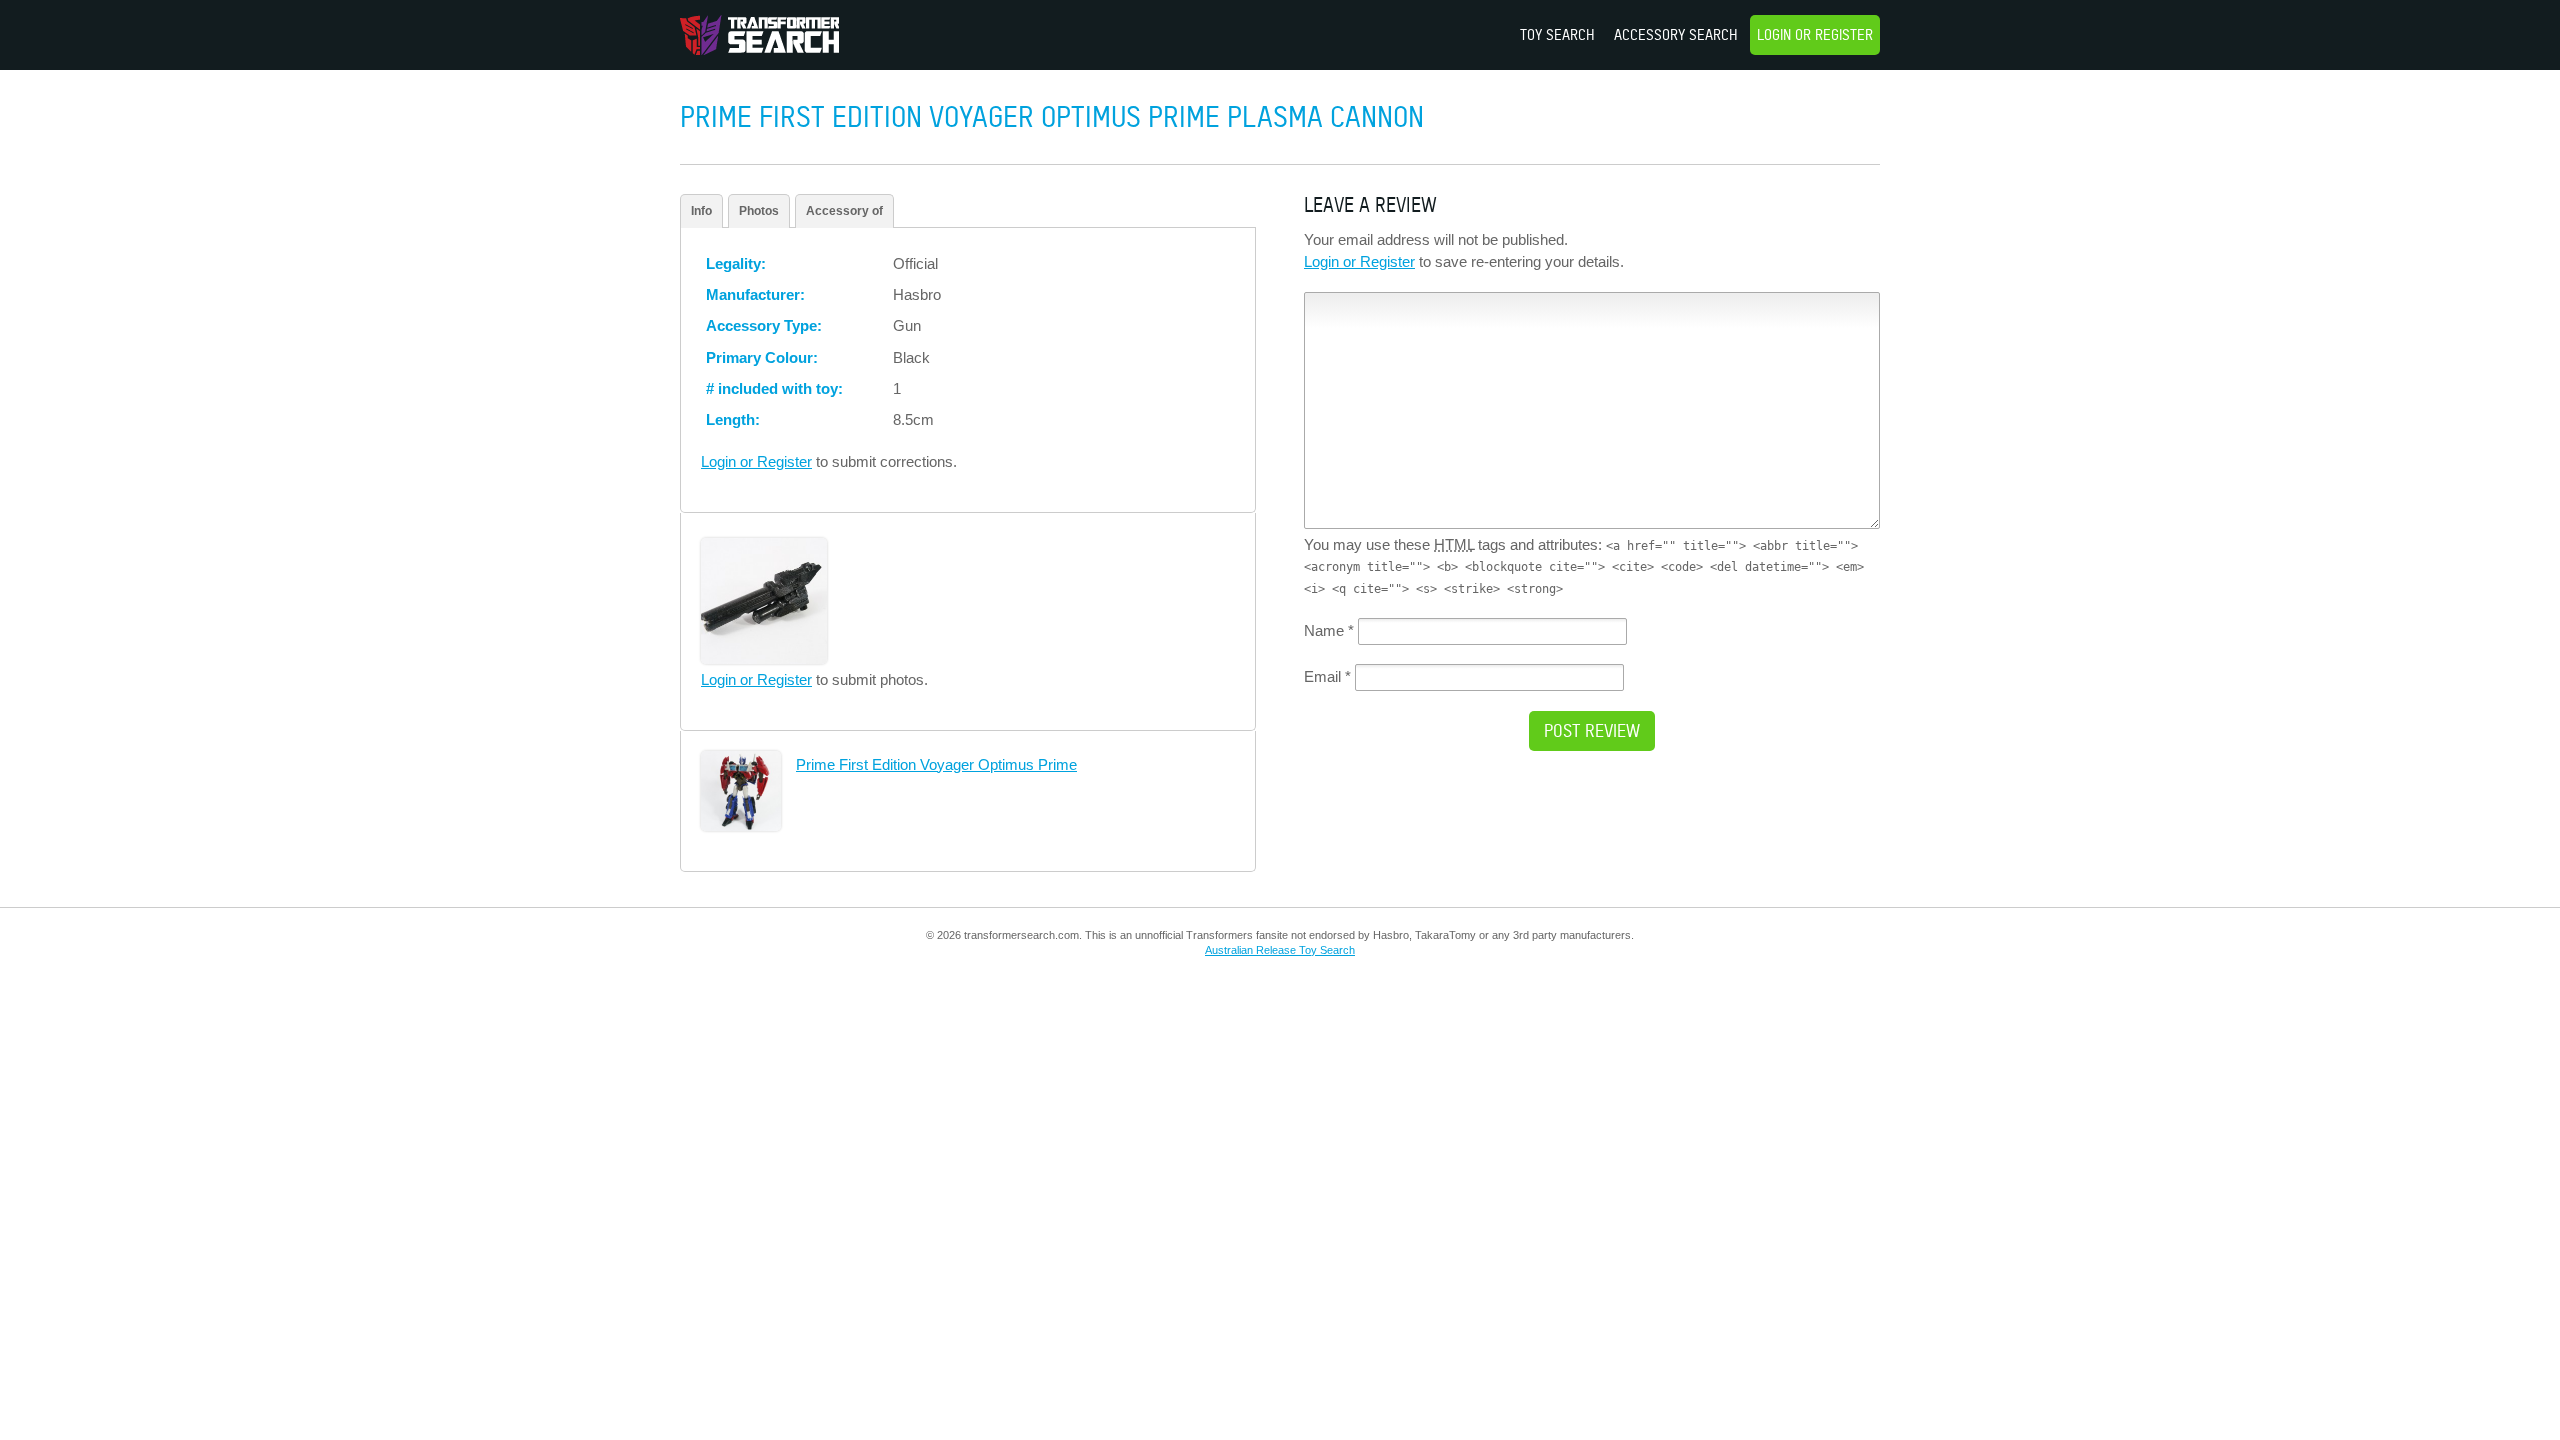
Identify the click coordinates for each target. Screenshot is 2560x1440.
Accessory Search (1676, 34)
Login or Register (1815, 34)
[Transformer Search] (759, 35)
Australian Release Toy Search (1280, 950)
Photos (759, 211)
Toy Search (1557, 34)
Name (1329, 630)
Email (1327, 676)
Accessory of (844, 211)
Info (701, 211)
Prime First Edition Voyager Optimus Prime (936, 764)
